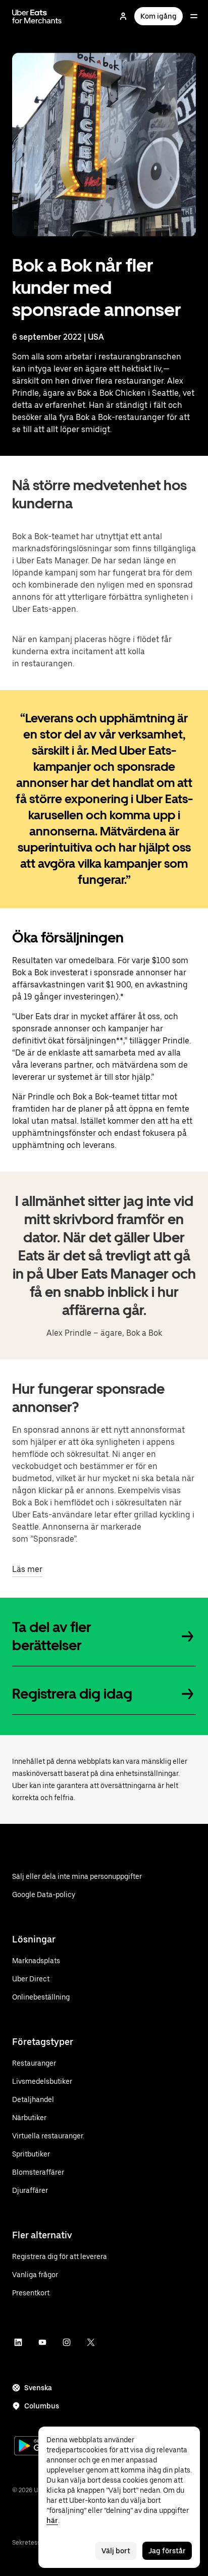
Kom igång (159, 16)
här (52, 2520)
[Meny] (194, 16)
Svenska (38, 2388)
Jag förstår (167, 2551)
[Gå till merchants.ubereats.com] (37, 16)
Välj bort (116, 2551)
